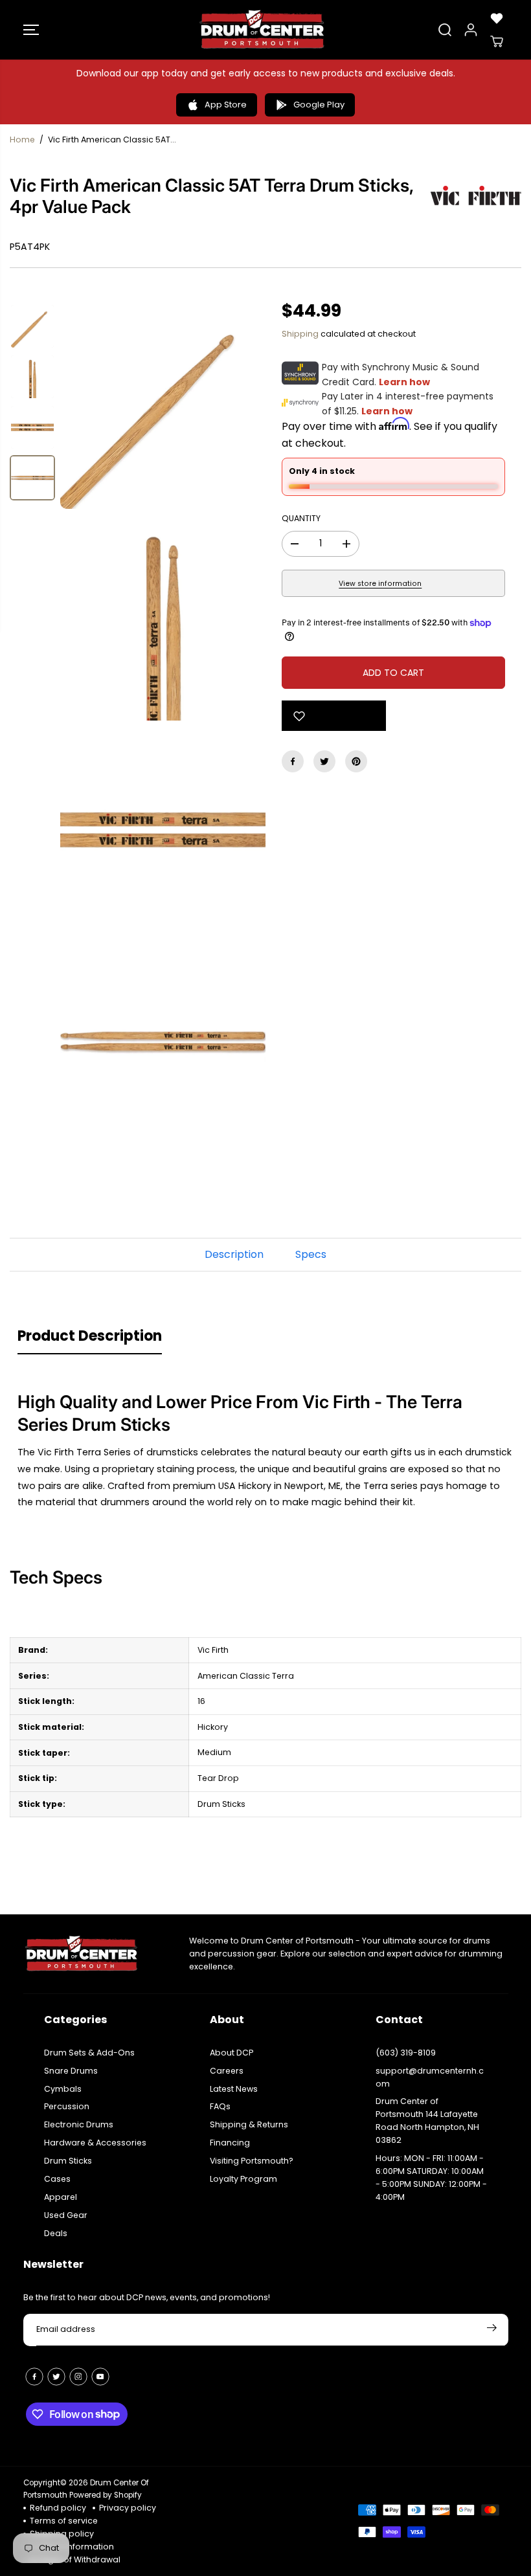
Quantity (301, 518)
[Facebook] (293, 761)
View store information (380, 584)
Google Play (319, 105)
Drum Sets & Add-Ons (89, 2053)
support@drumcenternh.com (430, 2077)
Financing (230, 2143)
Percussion (67, 2106)
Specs (311, 1254)
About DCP (232, 2053)
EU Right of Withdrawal (75, 2559)
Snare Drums (71, 2071)
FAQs (220, 2106)
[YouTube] (100, 2377)
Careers (227, 2071)
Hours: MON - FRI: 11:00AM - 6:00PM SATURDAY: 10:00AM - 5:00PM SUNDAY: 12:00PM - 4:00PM (431, 2178)
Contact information (72, 2547)
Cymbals (63, 2089)
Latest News (234, 2089)
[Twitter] (324, 761)
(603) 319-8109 (406, 2053)
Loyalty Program (243, 2179)
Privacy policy (128, 2508)
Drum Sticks (68, 2161)
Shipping (300, 334)
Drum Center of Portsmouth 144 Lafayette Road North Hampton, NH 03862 (427, 2121)
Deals (56, 2233)
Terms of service (64, 2521)
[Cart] (497, 41)
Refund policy (58, 2508)
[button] (31, 30)
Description (234, 1254)
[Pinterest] (356, 761)
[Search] (445, 30)
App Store (226, 105)
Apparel (61, 2197)
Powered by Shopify (106, 2495)
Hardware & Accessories (95, 2143)
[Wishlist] (497, 18)
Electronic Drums (79, 2124)
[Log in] (471, 30)
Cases (57, 2179)
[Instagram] (78, 2377)
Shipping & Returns (249, 2124)
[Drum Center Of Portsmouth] (262, 30)
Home (22, 140)
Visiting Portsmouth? (252, 2161)
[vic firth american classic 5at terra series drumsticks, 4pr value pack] (163, 406)
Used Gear (66, 2215)
